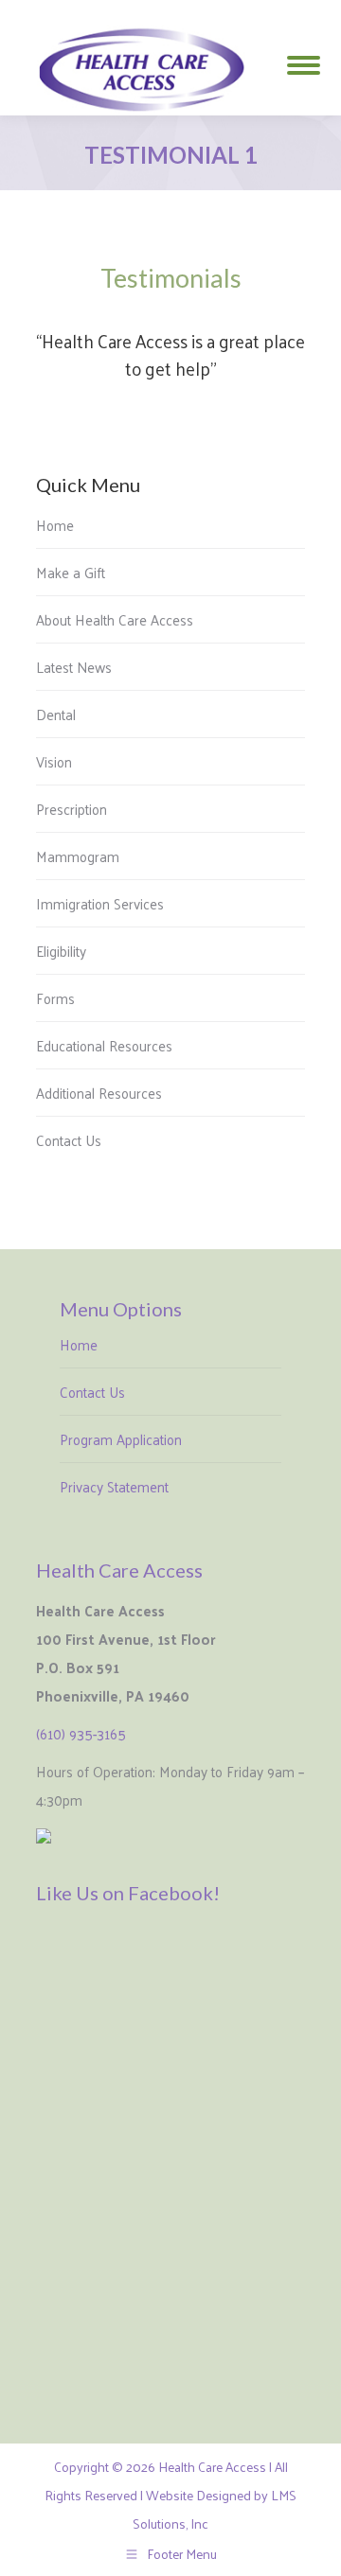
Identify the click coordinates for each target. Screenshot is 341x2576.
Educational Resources (104, 1045)
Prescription (72, 809)
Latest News (74, 667)
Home (55, 525)
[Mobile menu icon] (304, 58)
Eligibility (61, 951)
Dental (56, 714)
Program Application (121, 1439)
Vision (54, 761)
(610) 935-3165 (81, 1733)
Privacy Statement (114, 1486)
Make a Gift (71, 572)
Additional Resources (99, 1093)
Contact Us (69, 1140)
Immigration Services (100, 903)
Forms (55, 998)
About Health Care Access (115, 619)
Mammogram (78, 856)
